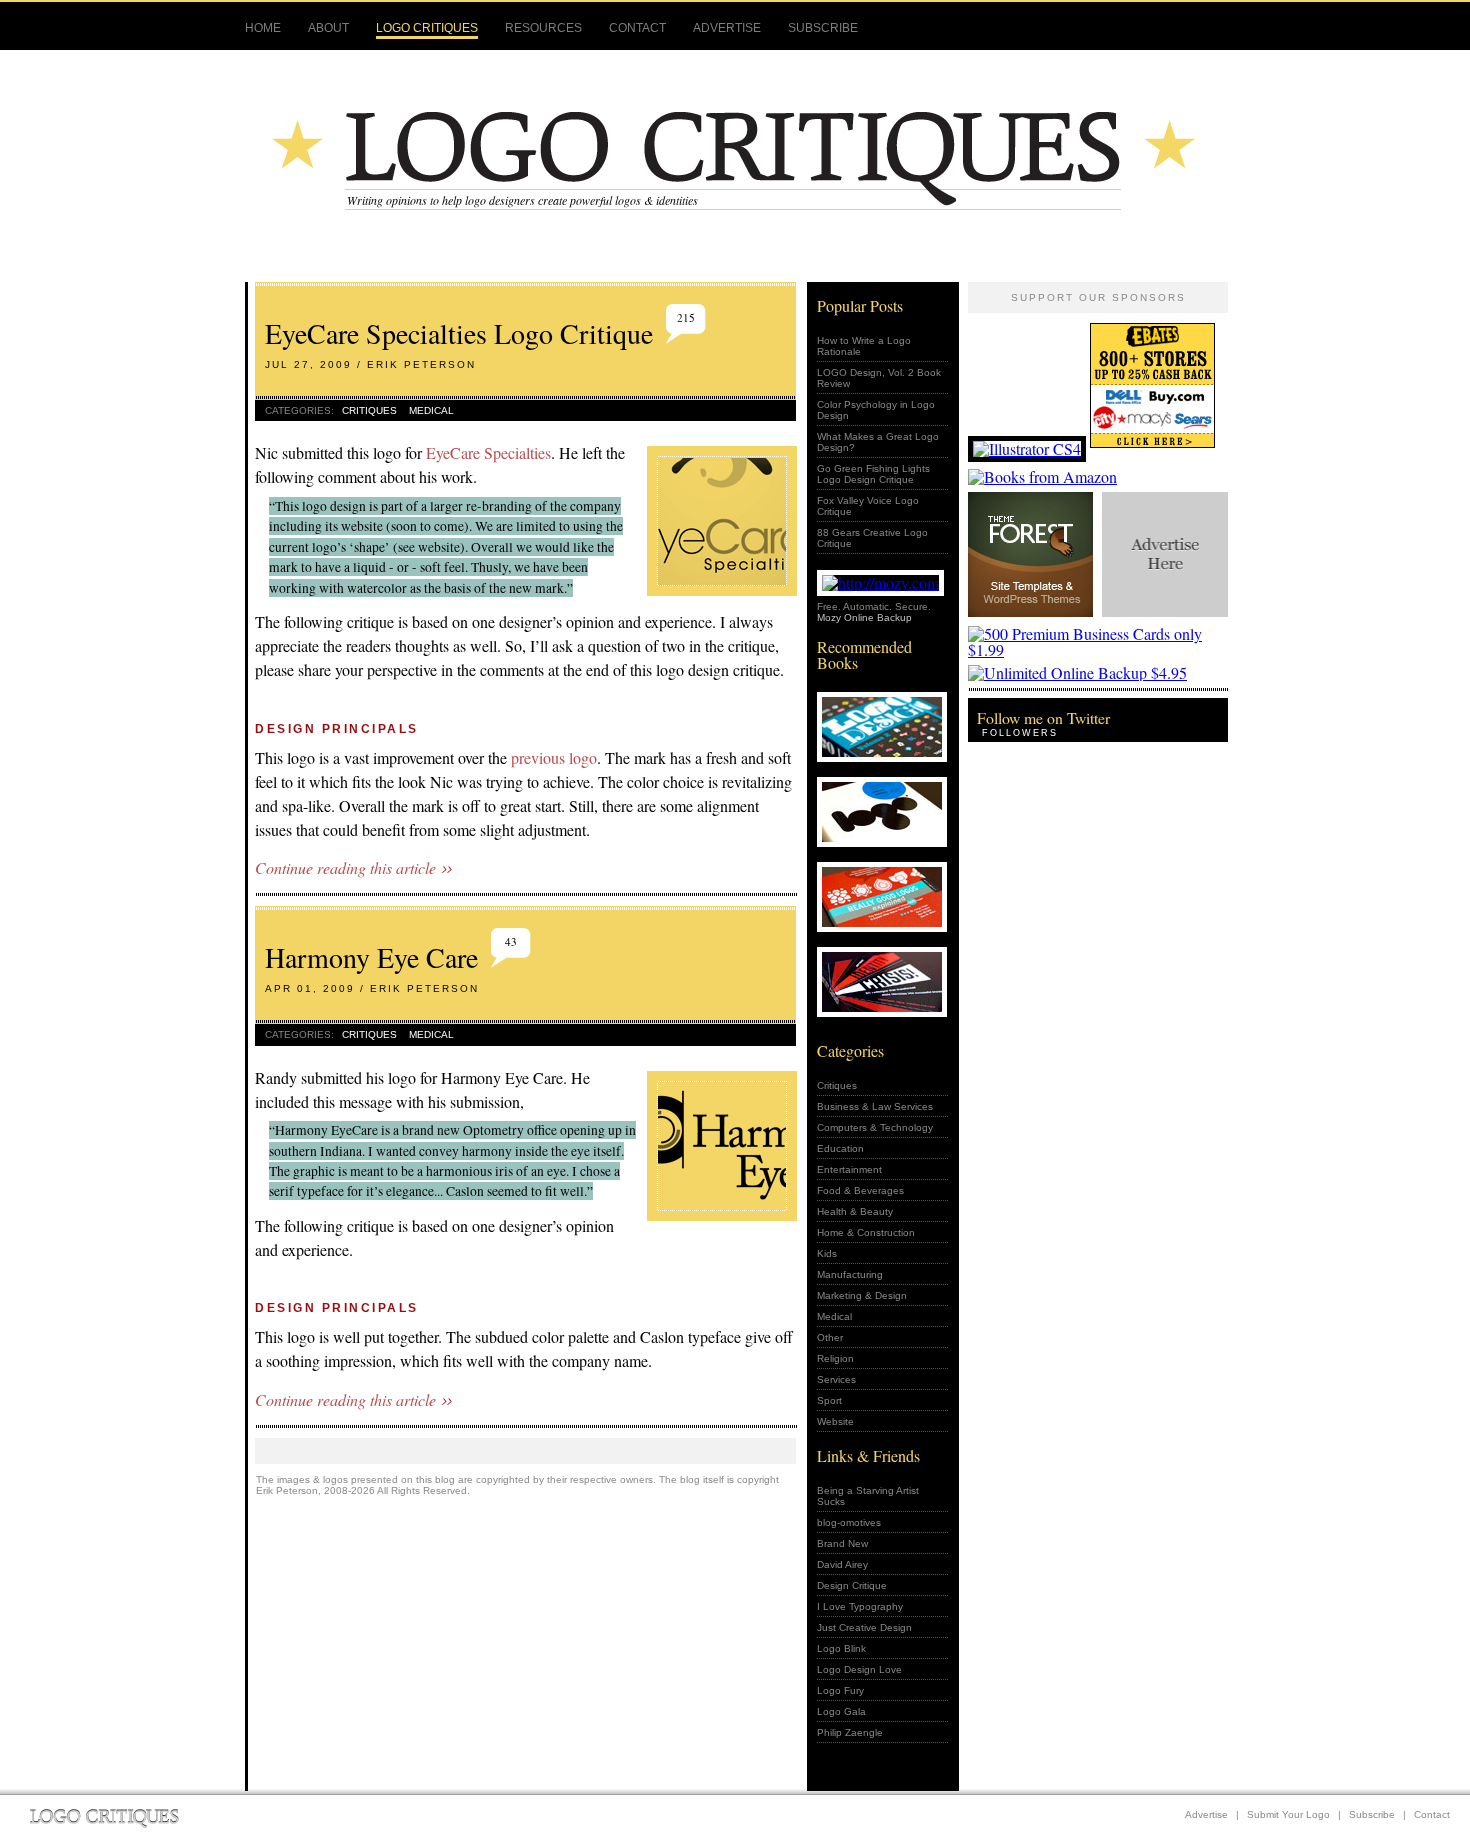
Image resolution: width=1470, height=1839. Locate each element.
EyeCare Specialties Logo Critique (459, 333)
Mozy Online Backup (864, 617)
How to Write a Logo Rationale (864, 346)
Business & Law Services (875, 1106)
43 (511, 941)
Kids (827, 1253)
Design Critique (852, 1585)
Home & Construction (866, 1232)
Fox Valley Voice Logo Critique (868, 506)
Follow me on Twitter (1043, 717)
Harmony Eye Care (371, 957)
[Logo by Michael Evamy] (883, 814)
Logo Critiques (427, 28)
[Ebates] (1155, 448)
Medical (431, 410)
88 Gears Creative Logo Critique (872, 538)
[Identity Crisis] (883, 984)
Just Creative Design (864, 1627)
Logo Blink (841, 1648)
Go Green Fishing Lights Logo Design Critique (873, 474)
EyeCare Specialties (488, 452)
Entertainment (849, 1169)
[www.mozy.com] (1077, 672)
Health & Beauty (855, 1211)
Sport (829, 1400)
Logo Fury (840, 1690)
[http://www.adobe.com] (1027, 448)
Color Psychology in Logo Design (876, 410)
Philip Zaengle (850, 1732)
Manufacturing (850, 1274)
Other (830, 1337)
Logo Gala (841, 1711)
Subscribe (823, 28)
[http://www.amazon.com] (1042, 476)
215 (686, 317)
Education (840, 1148)
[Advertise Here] (1163, 617)
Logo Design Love (859, 1669)
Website (835, 1421)
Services (836, 1379)
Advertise (727, 28)
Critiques (369, 410)
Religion (835, 1358)
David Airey (842, 1564)
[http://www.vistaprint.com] (1098, 649)
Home (263, 28)
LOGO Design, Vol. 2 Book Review (879, 378)
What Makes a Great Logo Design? (878, 442)
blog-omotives (849, 1522)
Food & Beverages (860, 1190)
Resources (543, 28)
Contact (637, 28)
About (328, 28)
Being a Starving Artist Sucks (868, 1496)
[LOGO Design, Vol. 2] (883, 729)
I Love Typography (860, 1606)
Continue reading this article (345, 868)
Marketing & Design (862, 1295)
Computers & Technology (875, 1127)
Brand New (842, 1543)
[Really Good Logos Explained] (883, 899)
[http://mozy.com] (880, 582)
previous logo (554, 757)
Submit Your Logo (1288, 1814)
